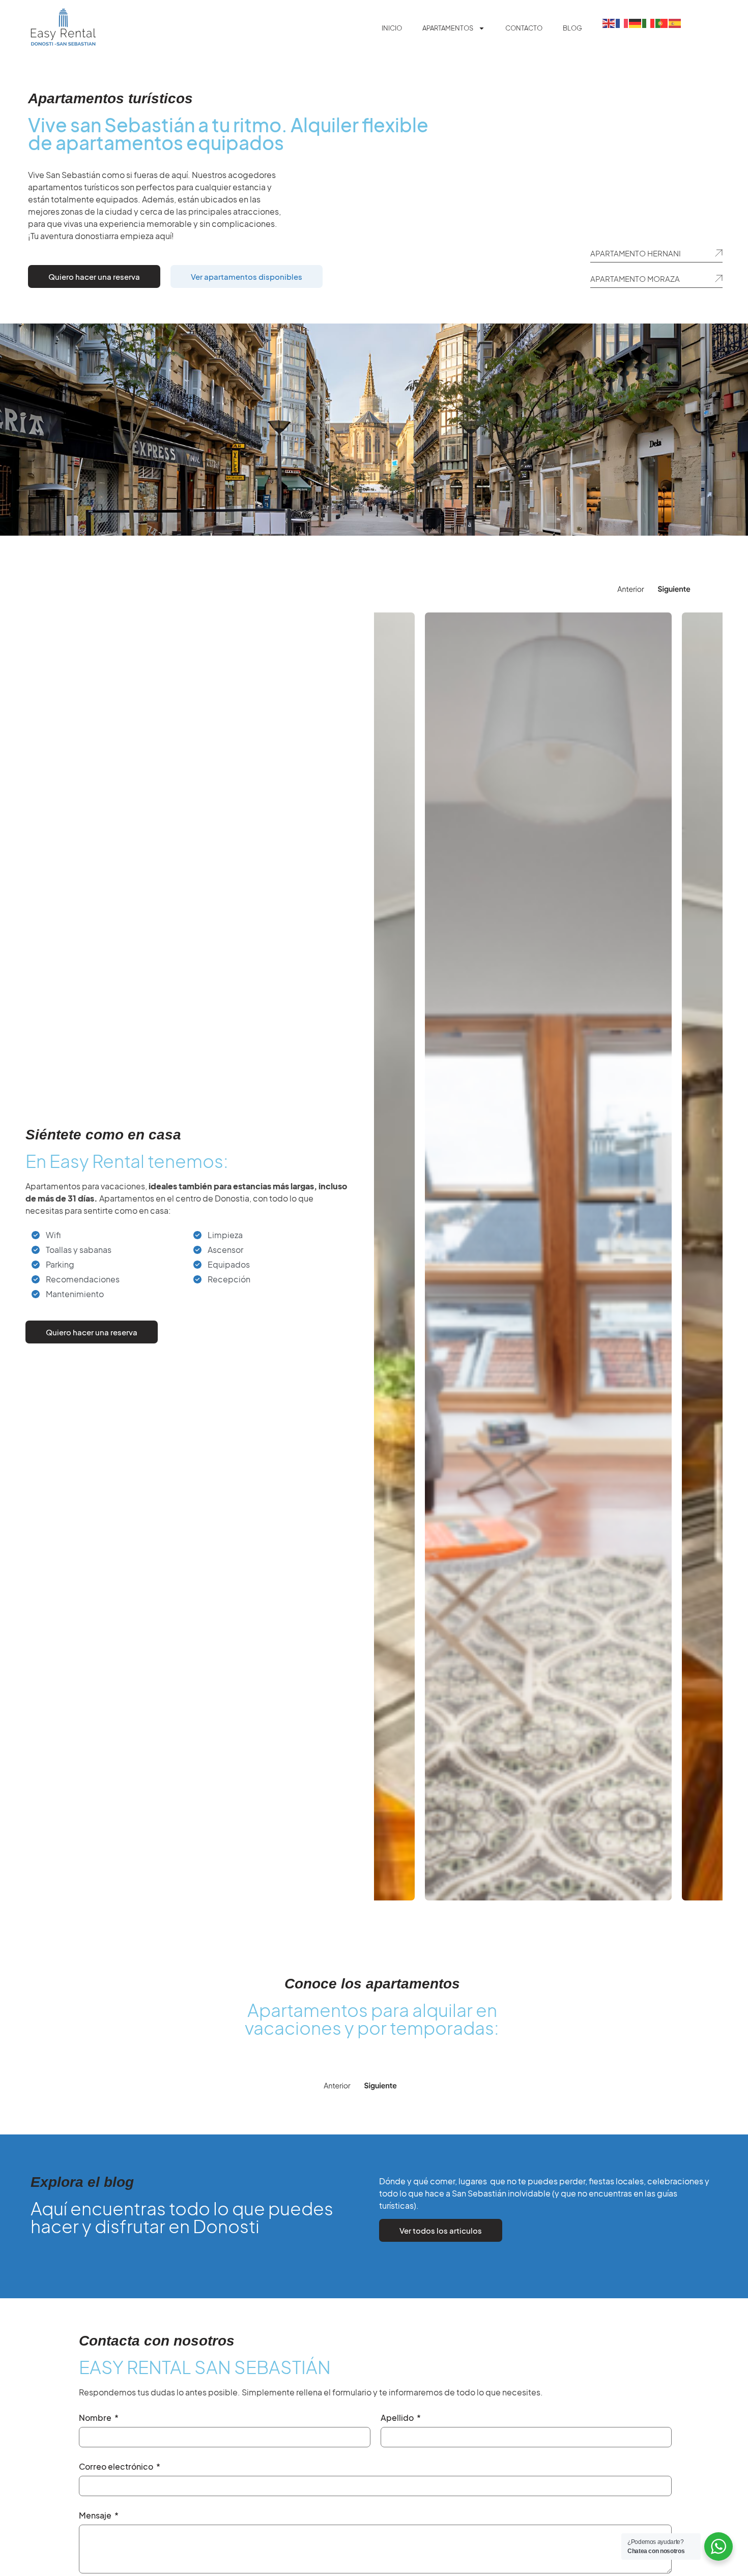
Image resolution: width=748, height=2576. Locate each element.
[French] (622, 22)
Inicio (392, 28)
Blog (572, 28)
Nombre (96, 2418)
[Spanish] (675, 22)
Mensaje (96, 2516)
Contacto (524, 28)
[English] (609, 22)
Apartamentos (448, 28)
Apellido (398, 2418)
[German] (636, 22)
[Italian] (649, 22)
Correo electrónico (117, 2467)
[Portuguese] (662, 22)
